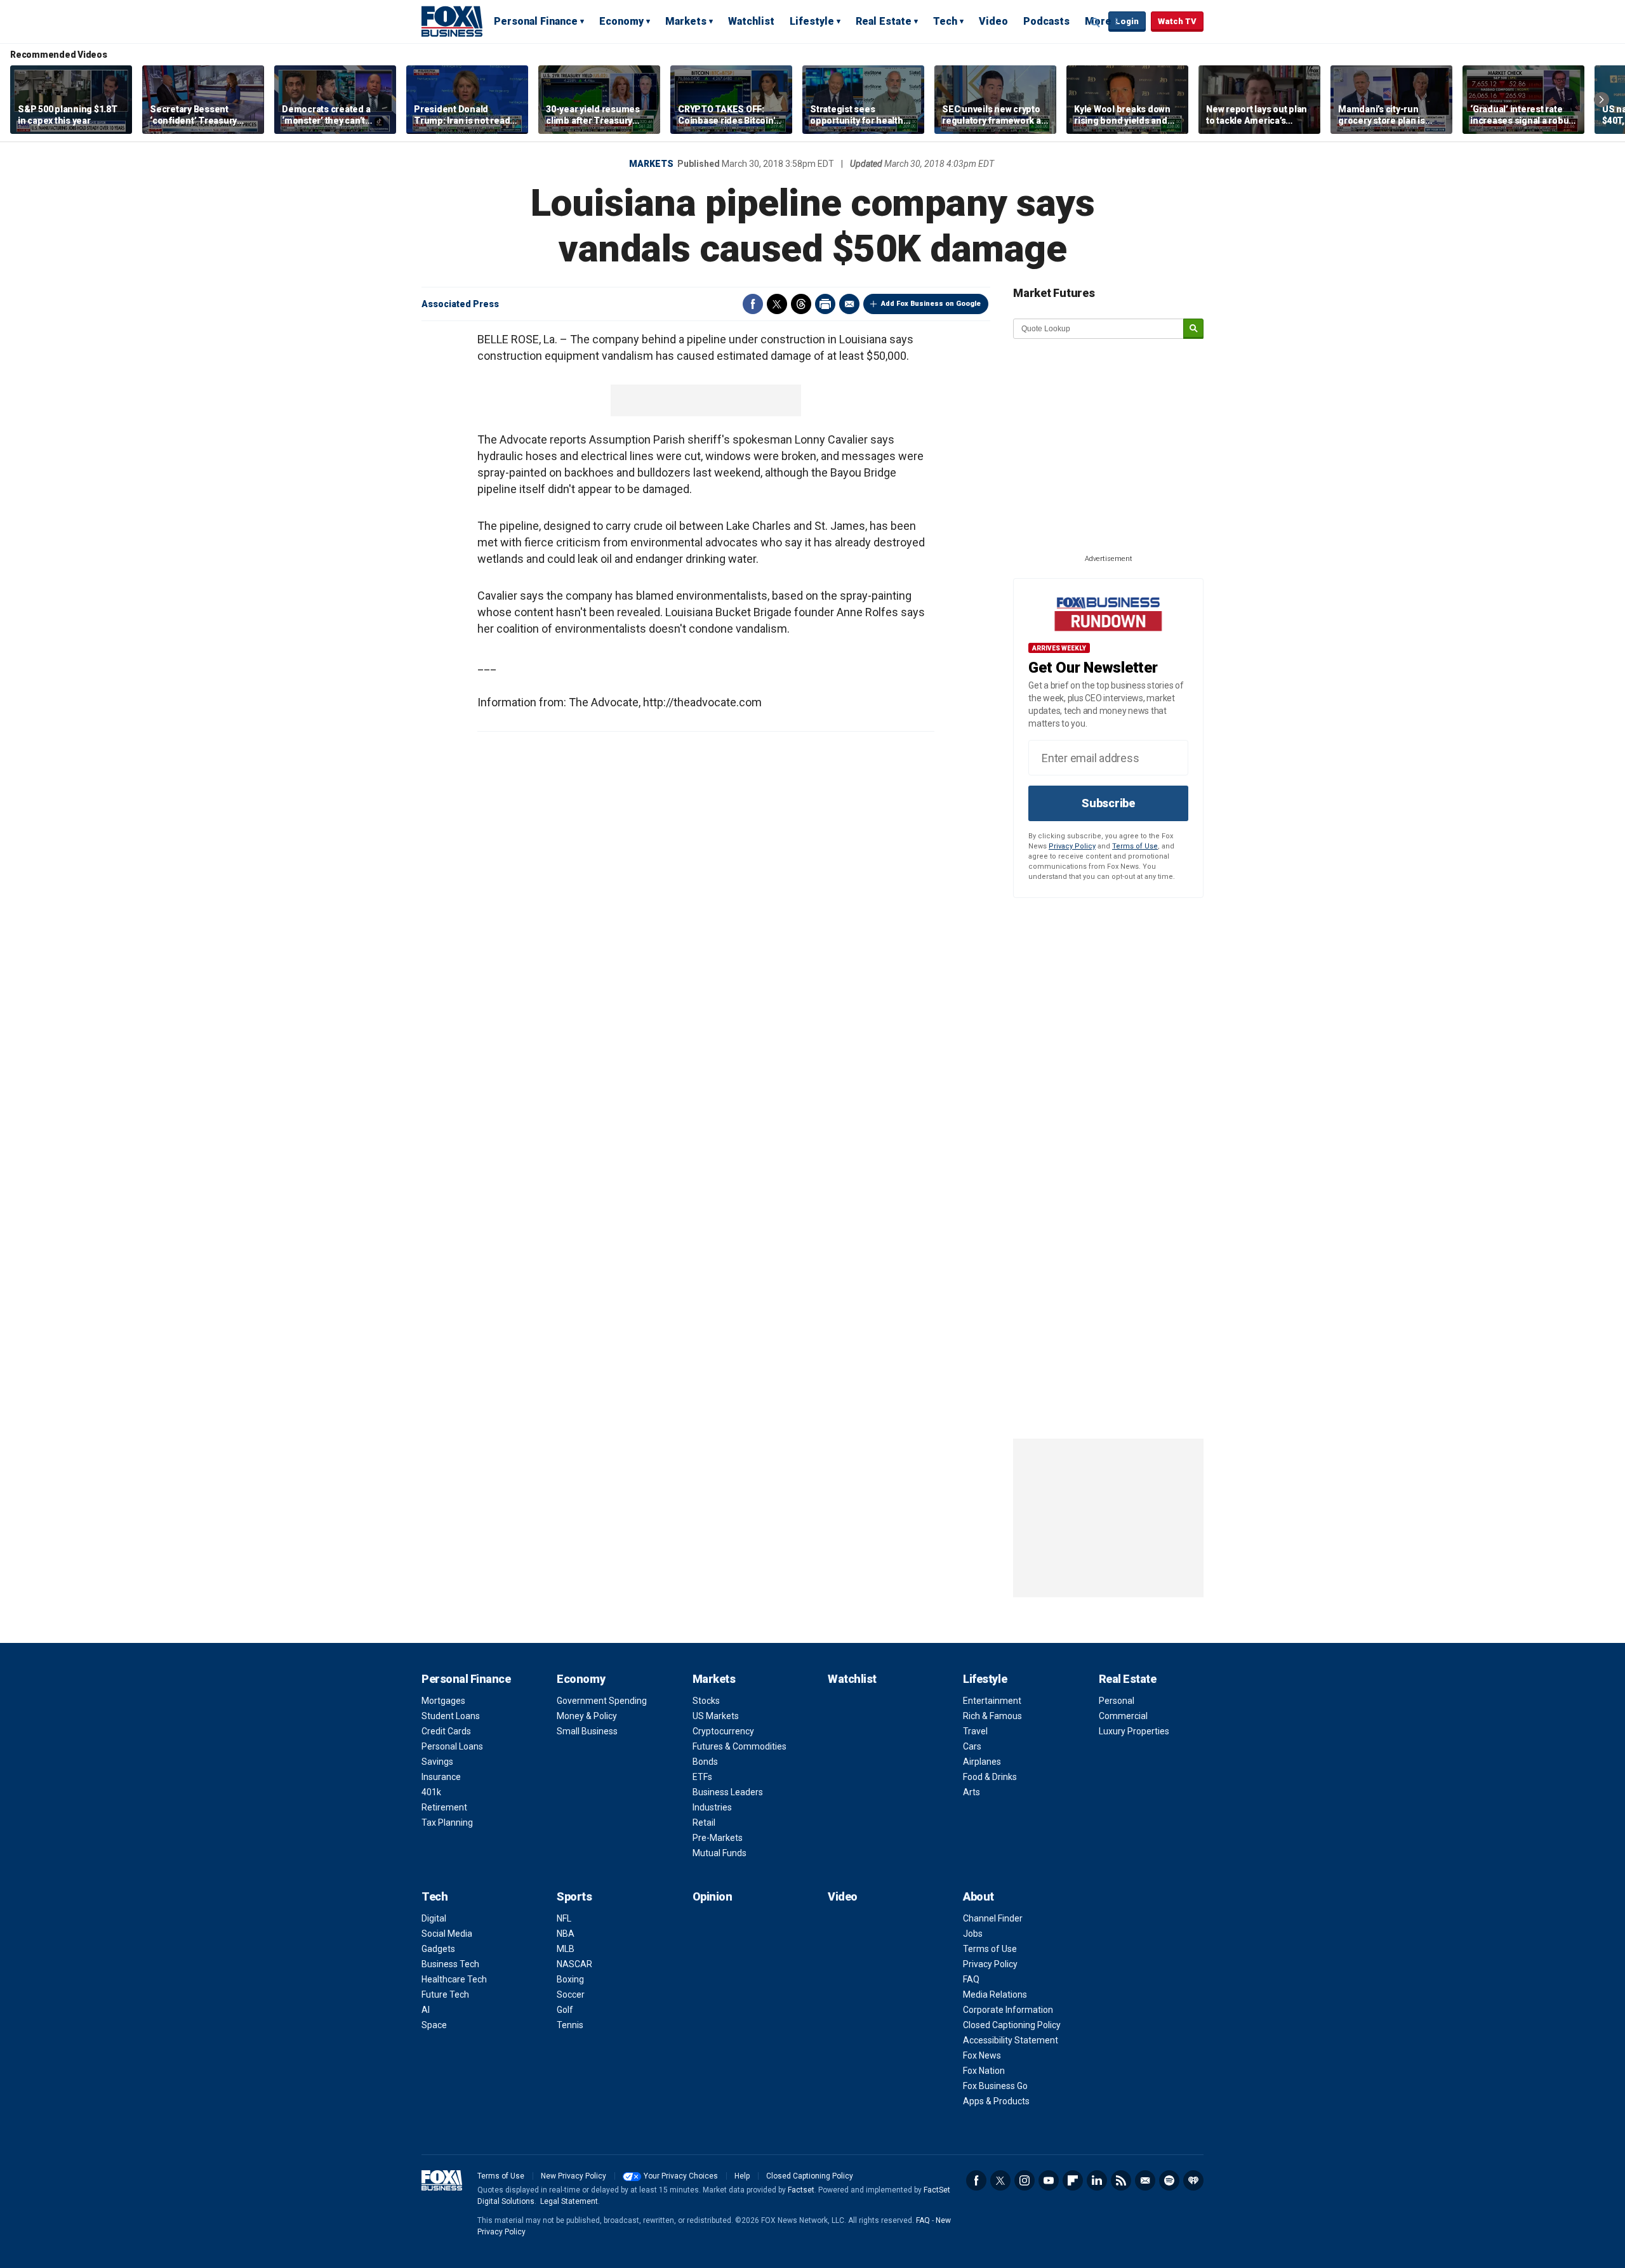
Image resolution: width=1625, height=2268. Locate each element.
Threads (801, 304)
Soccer (571, 1994)
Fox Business (452, 21)
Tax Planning (447, 1823)
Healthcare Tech (454, 1979)
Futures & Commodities (740, 1746)
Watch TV (1177, 21)
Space (434, 2025)
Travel (975, 1731)
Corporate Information (1008, 2010)
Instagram (1025, 2180)
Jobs (973, 1934)
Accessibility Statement (1011, 2040)
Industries (712, 1807)
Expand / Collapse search (1096, 22)
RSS (1121, 2180)
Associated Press (460, 304)
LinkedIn (1097, 2180)
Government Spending (602, 1701)
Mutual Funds (720, 1853)
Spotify (1169, 2180)
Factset (801, 2190)
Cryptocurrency (723, 1731)
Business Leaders (728, 1792)
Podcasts (1046, 21)
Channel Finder (993, 1918)
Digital (434, 1918)
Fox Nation (984, 2071)
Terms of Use (1135, 846)
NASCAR (574, 1964)
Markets (686, 21)
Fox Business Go (995, 2086)
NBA (566, 1934)
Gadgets (438, 1949)
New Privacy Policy (574, 2176)
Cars (972, 1746)
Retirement (444, 1807)
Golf (565, 2010)
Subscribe (1108, 803)
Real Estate (884, 21)
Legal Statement (569, 2201)
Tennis (570, 2025)
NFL (564, 1918)
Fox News (982, 2055)
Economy (621, 21)
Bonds (705, 1762)
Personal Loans (452, 1746)
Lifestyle (812, 21)
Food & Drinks (990, 1777)
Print (825, 304)
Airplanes (982, 1762)
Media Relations (995, 1994)
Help (742, 2176)
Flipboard (1073, 2180)
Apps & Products (996, 2101)
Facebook (753, 304)
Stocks (706, 1701)
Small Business (587, 1731)
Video (993, 21)
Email (849, 304)
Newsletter (1145, 2180)
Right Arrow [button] (1602, 100)
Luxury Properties (1134, 1731)
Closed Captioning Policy (1012, 2025)
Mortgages (443, 1701)
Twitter (777, 304)
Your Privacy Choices (681, 2176)
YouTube (1049, 2180)
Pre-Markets (718, 1838)
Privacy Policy (1072, 846)
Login (1127, 21)
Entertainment (992, 1701)
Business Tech (450, 1964)
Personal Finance (536, 21)
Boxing (570, 1979)
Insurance (441, 1777)
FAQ (971, 1979)
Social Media (447, 1934)
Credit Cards (446, 1731)
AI (426, 2010)
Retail (704, 1823)
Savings (437, 1762)
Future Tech (445, 1994)
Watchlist (751, 21)
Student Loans (451, 1716)
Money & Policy (587, 1716)
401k (431, 1792)
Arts (972, 1792)
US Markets (716, 1716)
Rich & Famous (992, 1716)
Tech (945, 21)
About (978, 1896)
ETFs (702, 1777)
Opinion (713, 1896)
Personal (1117, 1701)
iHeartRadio (1193, 2180)
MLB (566, 1949)
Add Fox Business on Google (931, 304)
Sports (574, 1896)
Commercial (1123, 1716)
